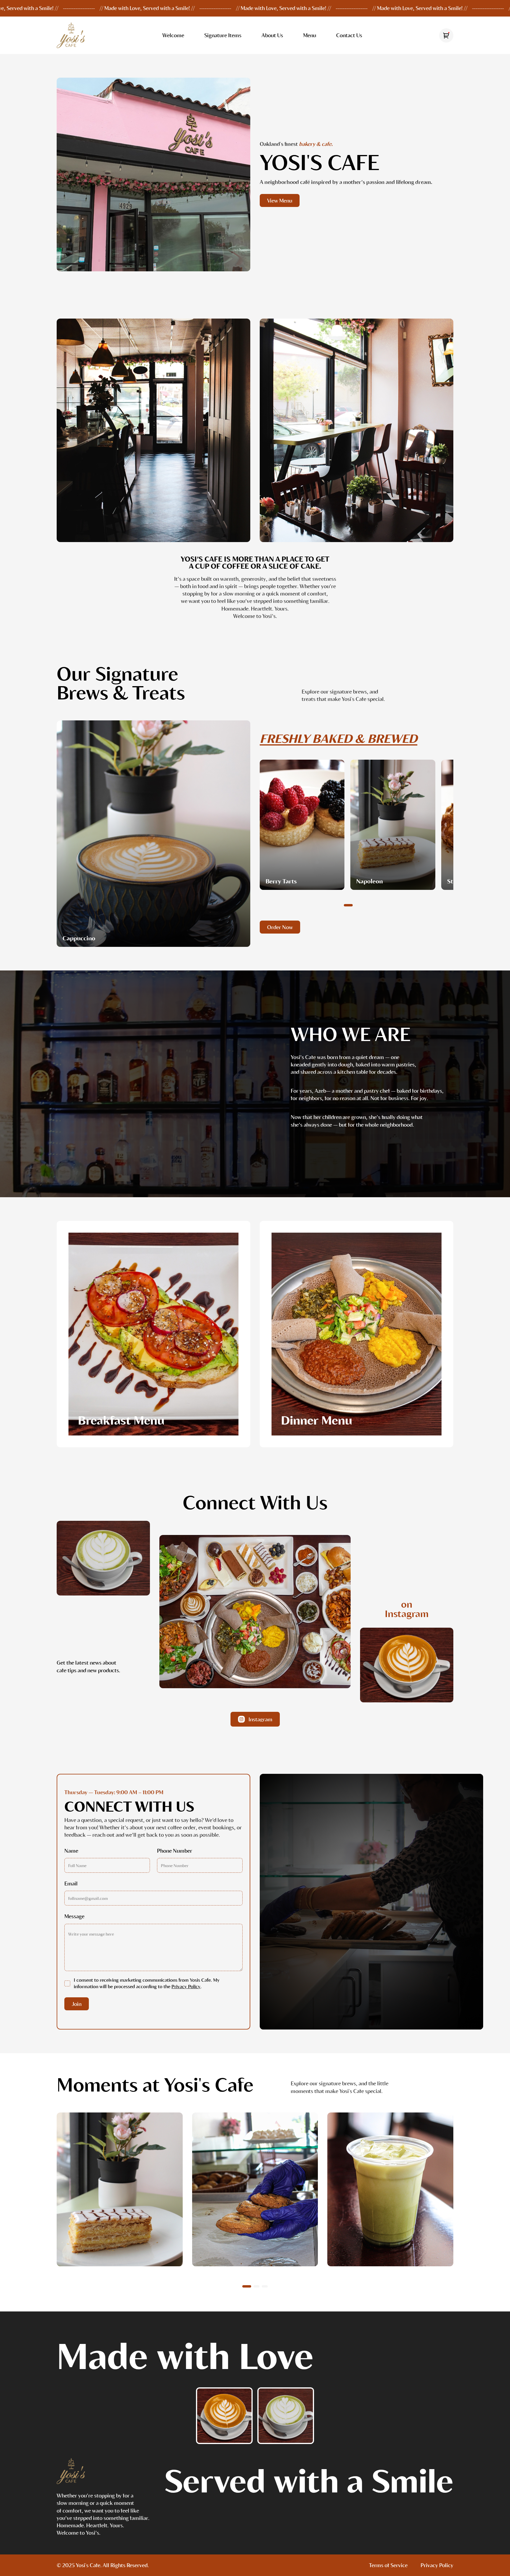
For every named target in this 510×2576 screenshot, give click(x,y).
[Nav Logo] (71, 35)
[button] (348, 905)
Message (74, 1916)
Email (71, 1883)
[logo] (71, 2472)
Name (71, 1851)
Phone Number (175, 1851)
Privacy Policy (186, 1986)
